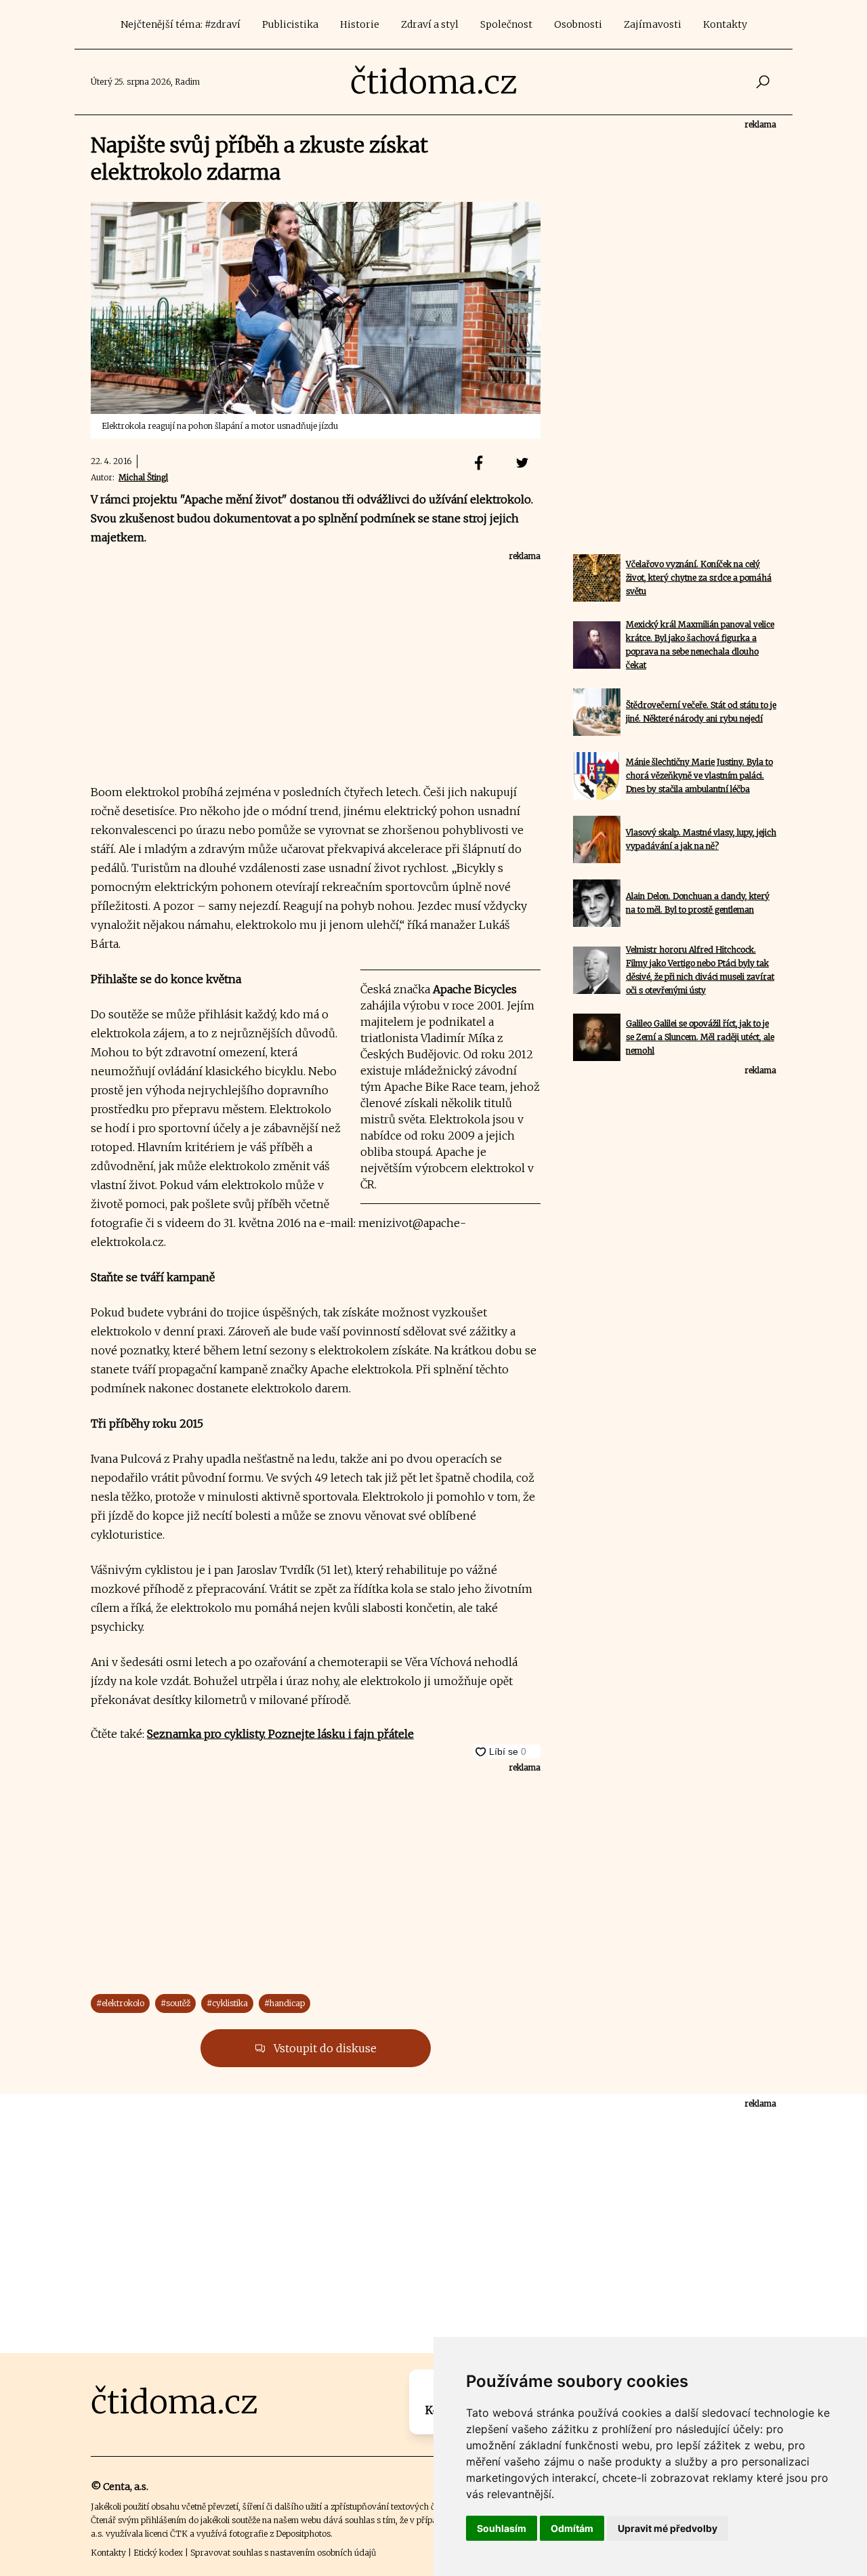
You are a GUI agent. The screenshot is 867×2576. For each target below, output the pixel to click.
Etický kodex (158, 2553)
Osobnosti (578, 24)
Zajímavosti (653, 24)
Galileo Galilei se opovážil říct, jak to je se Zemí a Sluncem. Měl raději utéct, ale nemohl (700, 1037)
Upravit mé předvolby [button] (668, 2528)
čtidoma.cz (434, 82)
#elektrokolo (120, 2003)
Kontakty (725, 24)
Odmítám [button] (572, 2528)
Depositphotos (303, 2534)
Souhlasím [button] (502, 2528)
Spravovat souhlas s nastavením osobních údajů (283, 2553)
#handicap (284, 2003)
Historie (360, 24)
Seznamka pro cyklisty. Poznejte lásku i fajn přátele (280, 1734)
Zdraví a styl (430, 24)
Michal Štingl (143, 477)
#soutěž (175, 2003)
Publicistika (290, 24)
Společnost (506, 24)
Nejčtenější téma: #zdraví (181, 24)
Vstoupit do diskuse (324, 2048)
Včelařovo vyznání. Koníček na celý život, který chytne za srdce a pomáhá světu (699, 578)
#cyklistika (227, 2003)
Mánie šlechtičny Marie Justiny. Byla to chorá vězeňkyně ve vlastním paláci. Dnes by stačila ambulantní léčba (699, 775)
